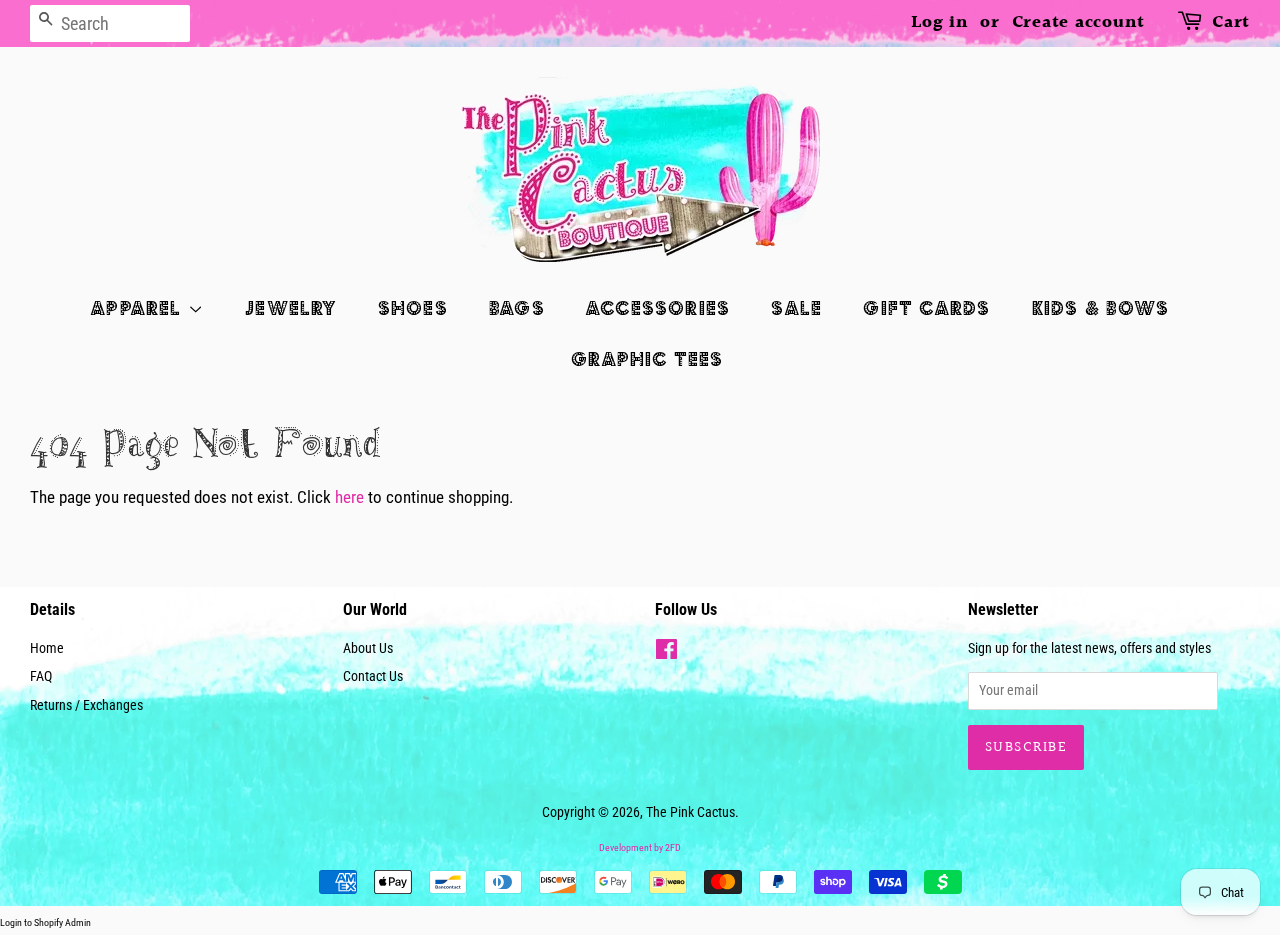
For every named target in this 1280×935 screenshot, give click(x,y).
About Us (368, 648)
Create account (1079, 22)
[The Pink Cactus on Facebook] (666, 653)
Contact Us (373, 676)
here (349, 497)
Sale (796, 307)
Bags (517, 307)
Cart (1231, 22)
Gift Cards (926, 307)
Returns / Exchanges (86, 705)
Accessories (658, 307)
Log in (940, 22)
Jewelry (290, 307)
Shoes (413, 307)
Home (47, 648)
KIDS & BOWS (1100, 307)
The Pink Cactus (690, 812)
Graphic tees (647, 358)
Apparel (139, 307)
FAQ (41, 676)
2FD (673, 847)
